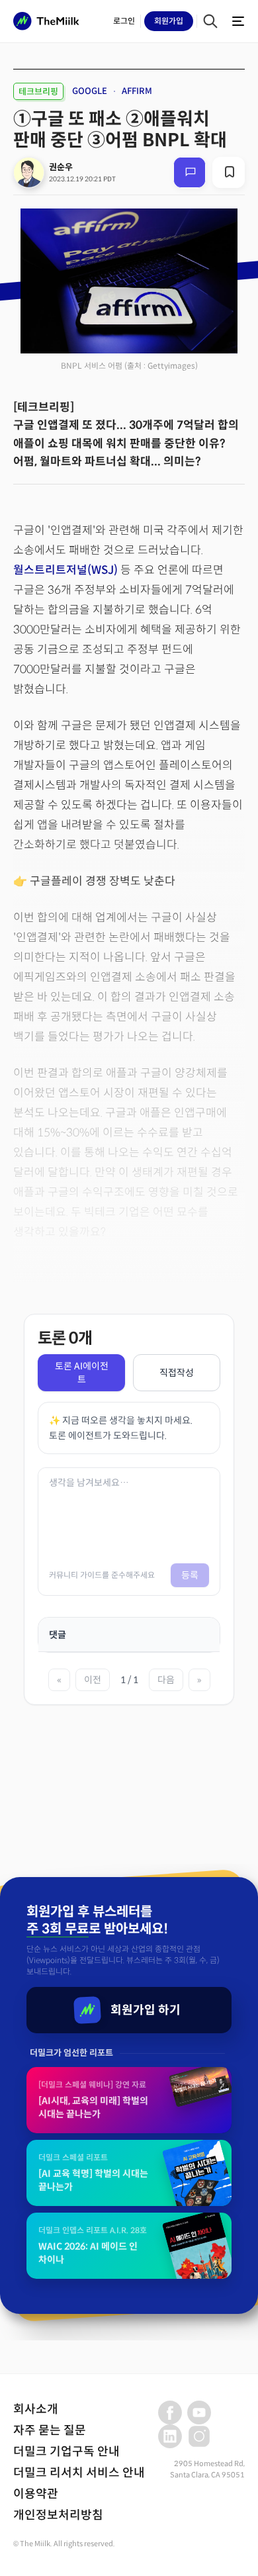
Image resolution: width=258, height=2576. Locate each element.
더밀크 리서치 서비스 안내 (79, 2473)
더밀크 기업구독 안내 (66, 2452)
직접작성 (177, 1373)
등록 (190, 1575)
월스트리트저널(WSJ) (67, 570)
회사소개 (36, 2409)
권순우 (61, 167)
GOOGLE (90, 91)
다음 (166, 1680)
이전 (93, 1680)
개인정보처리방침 (58, 2515)
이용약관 (36, 2494)
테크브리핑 (38, 92)
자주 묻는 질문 (50, 2430)
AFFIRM (137, 91)
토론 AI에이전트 (82, 1373)
